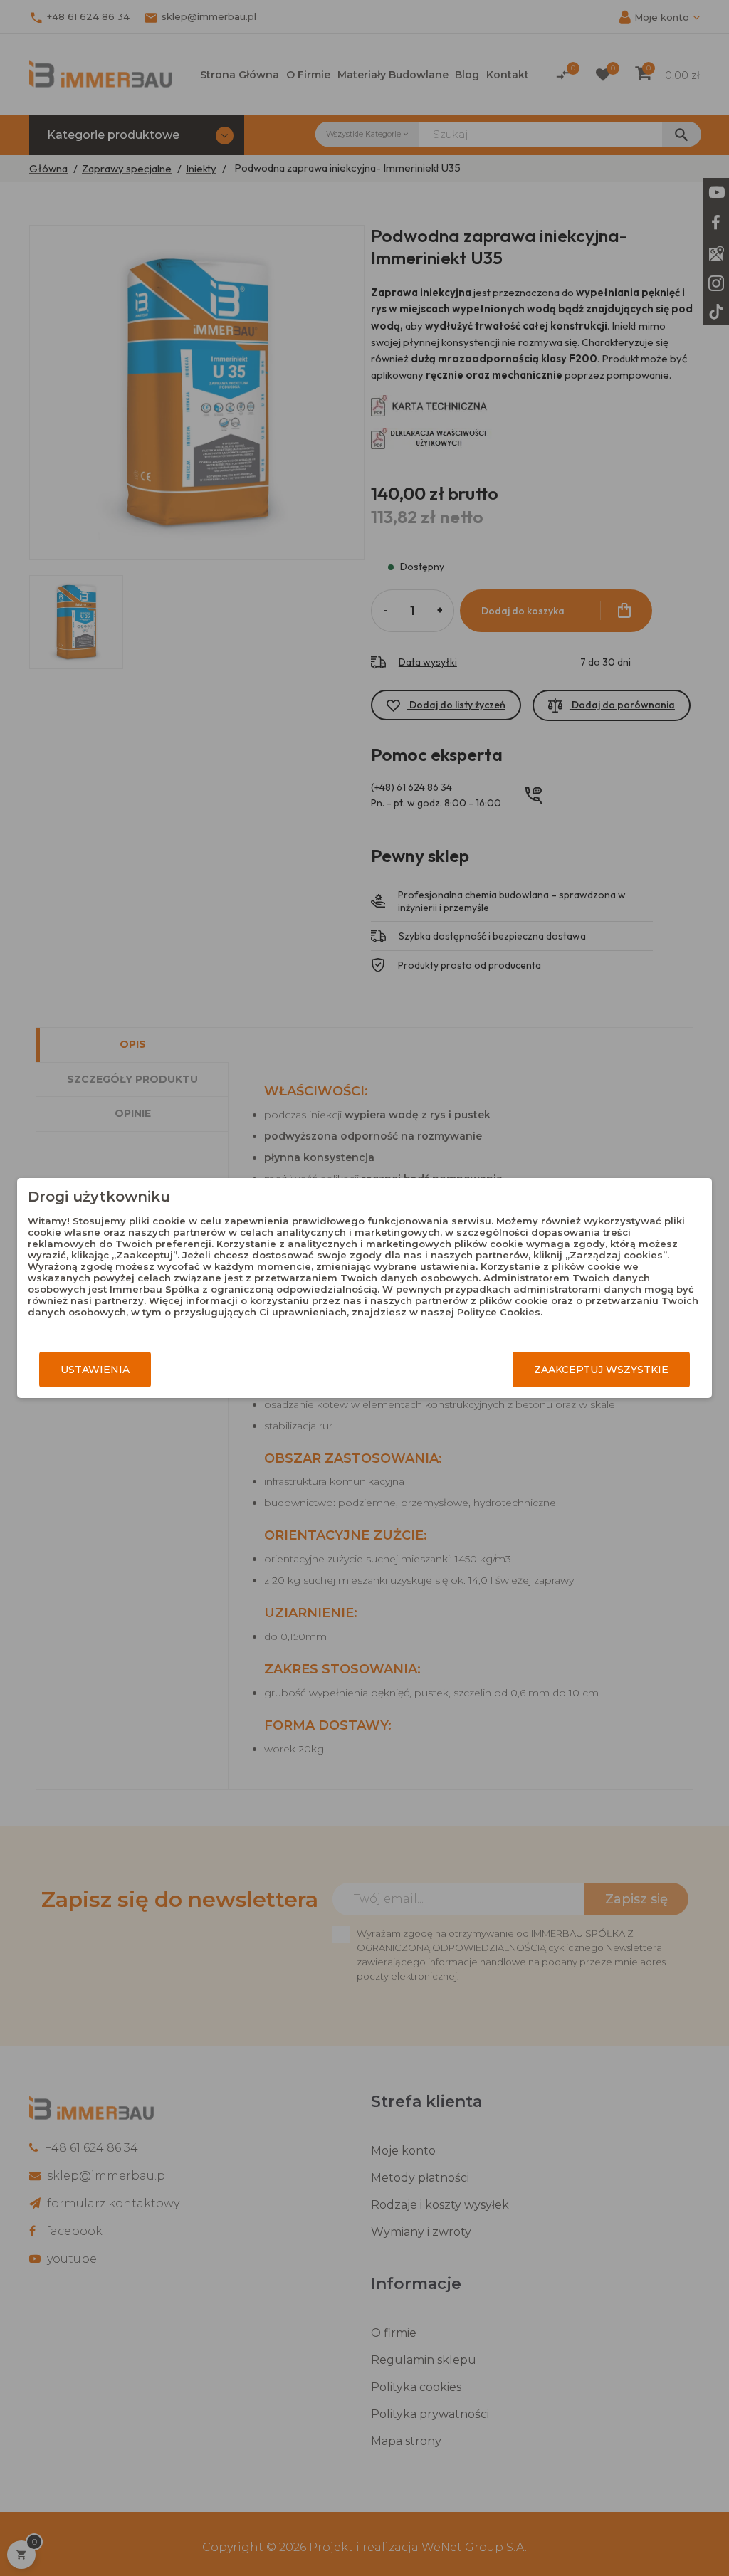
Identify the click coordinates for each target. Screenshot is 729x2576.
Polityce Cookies (499, 1312)
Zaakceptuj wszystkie (601, 1370)
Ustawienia (95, 1370)
